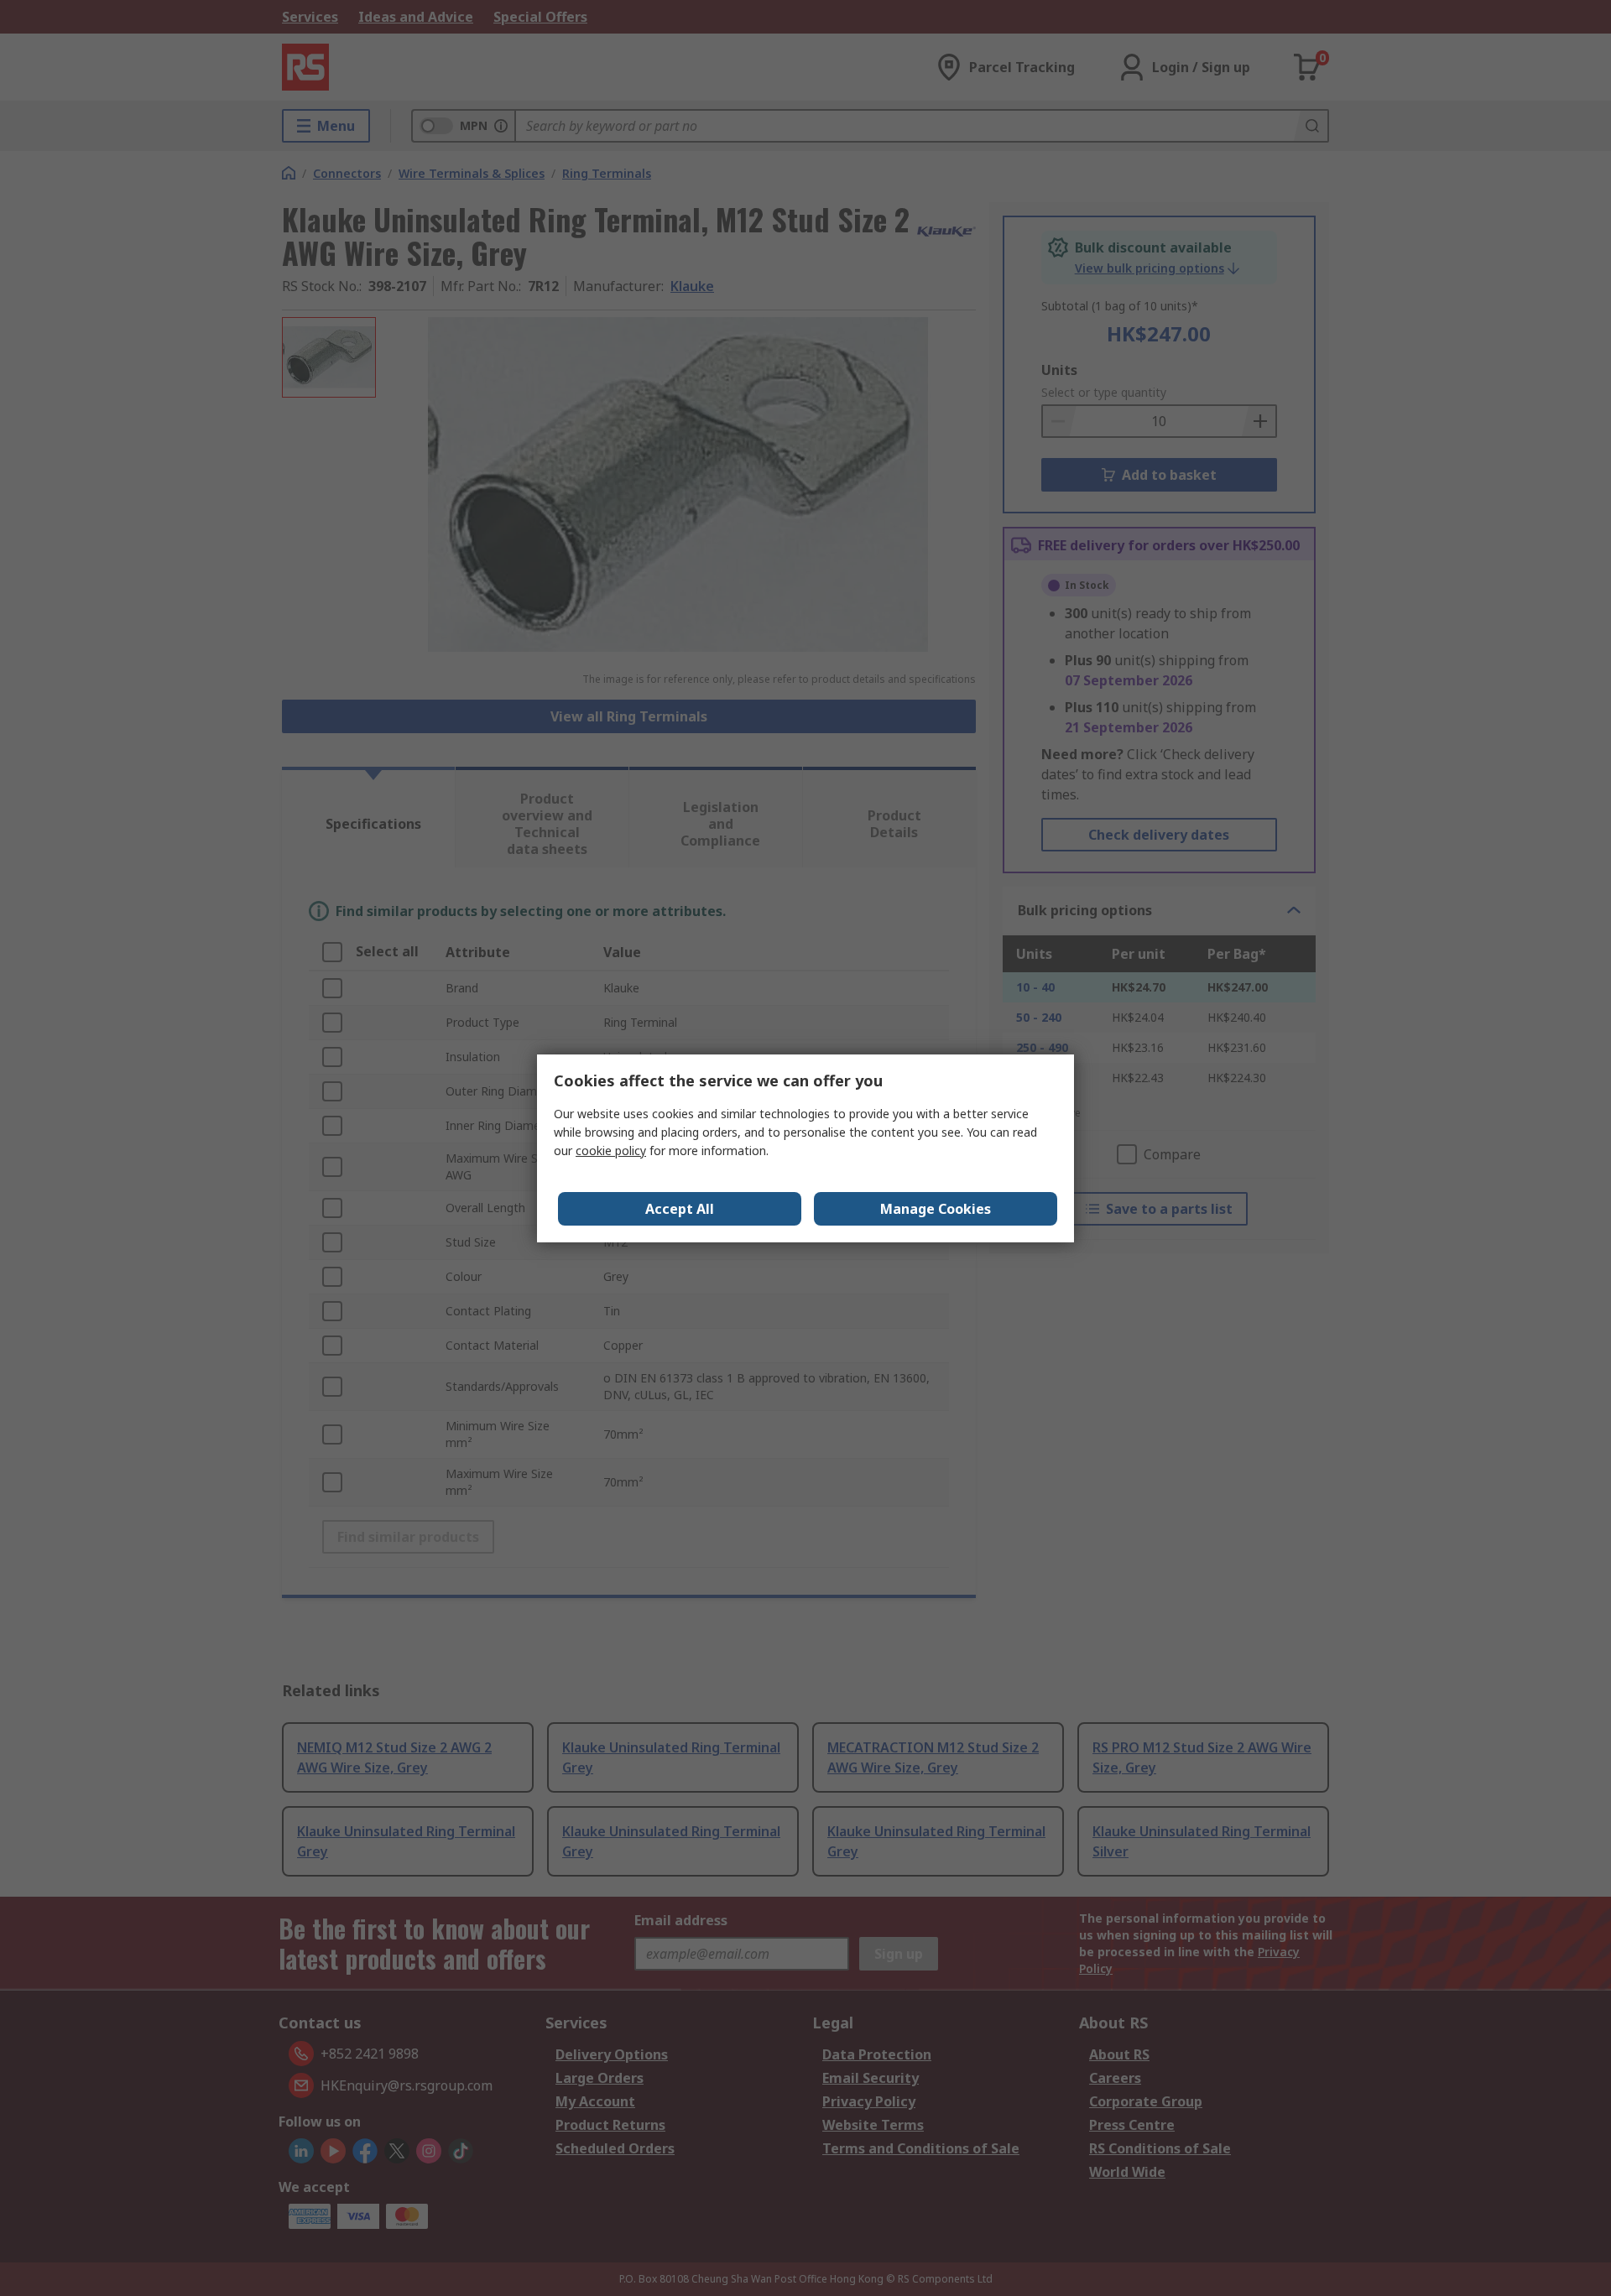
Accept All (680, 1209)
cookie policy (611, 1151)
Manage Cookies (936, 1209)
